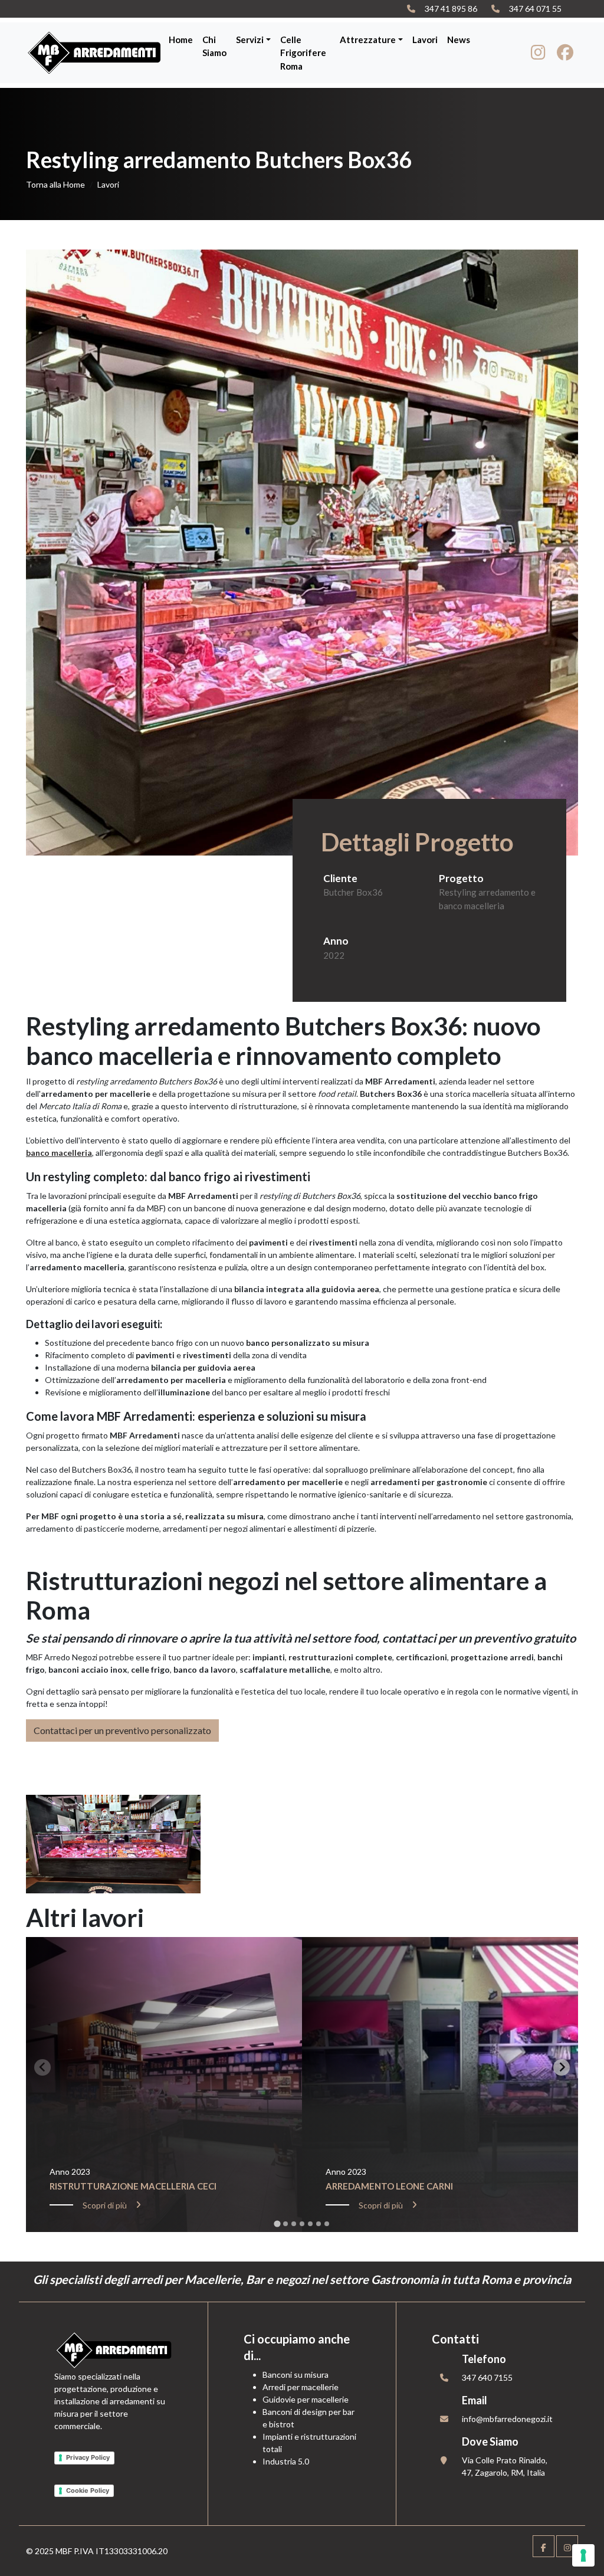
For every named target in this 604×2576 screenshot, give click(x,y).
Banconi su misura (296, 2375)
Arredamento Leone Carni (389, 2186)
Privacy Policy (88, 2457)
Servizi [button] (250, 40)
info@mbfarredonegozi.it (507, 2419)
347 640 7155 (487, 2377)
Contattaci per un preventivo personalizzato (122, 1730)
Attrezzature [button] (368, 40)
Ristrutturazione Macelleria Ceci (133, 2186)
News (459, 40)
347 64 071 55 (535, 9)
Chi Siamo (214, 46)
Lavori (425, 40)
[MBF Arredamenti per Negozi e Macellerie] (95, 53)
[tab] (277, 2223)
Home (181, 40)
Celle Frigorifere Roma (303, 53)
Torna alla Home (55, 184)
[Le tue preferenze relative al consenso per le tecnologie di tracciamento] (583, 2555)
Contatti (455, 2339)
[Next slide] (562, 2067)
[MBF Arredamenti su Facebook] (565, 55)
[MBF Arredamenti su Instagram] (538, 55)
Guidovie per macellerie (306, 2399)
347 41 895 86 (451, 9)
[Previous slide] (42, 2067)
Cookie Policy (88, 2490)
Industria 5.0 (286, 2461)
